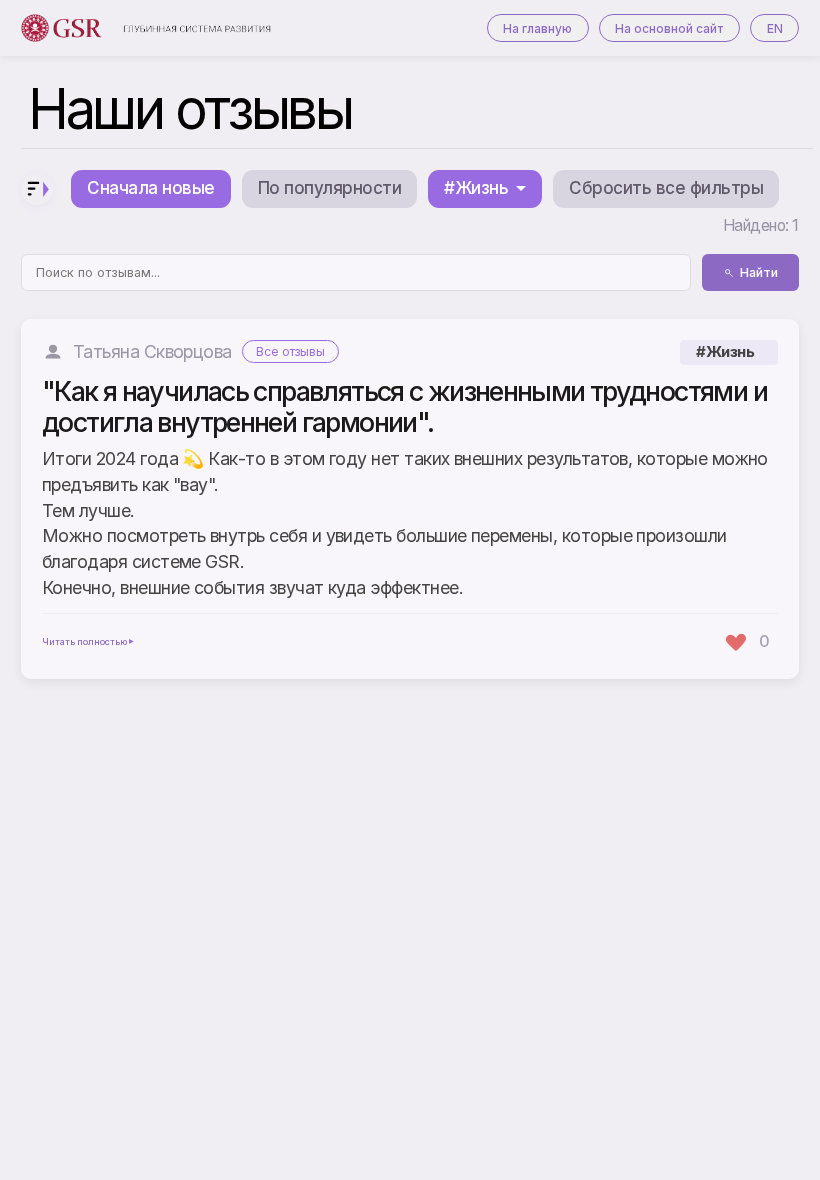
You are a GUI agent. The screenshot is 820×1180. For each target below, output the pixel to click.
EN (775, 28)
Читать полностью (84, 642)
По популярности (329, 188)
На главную (537, 28)
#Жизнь (725, 352)
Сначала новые (150, 188)
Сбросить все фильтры (666, 188)
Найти (759, 272)
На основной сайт (669, 28)
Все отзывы (290, 351)
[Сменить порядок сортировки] (37, 189)
